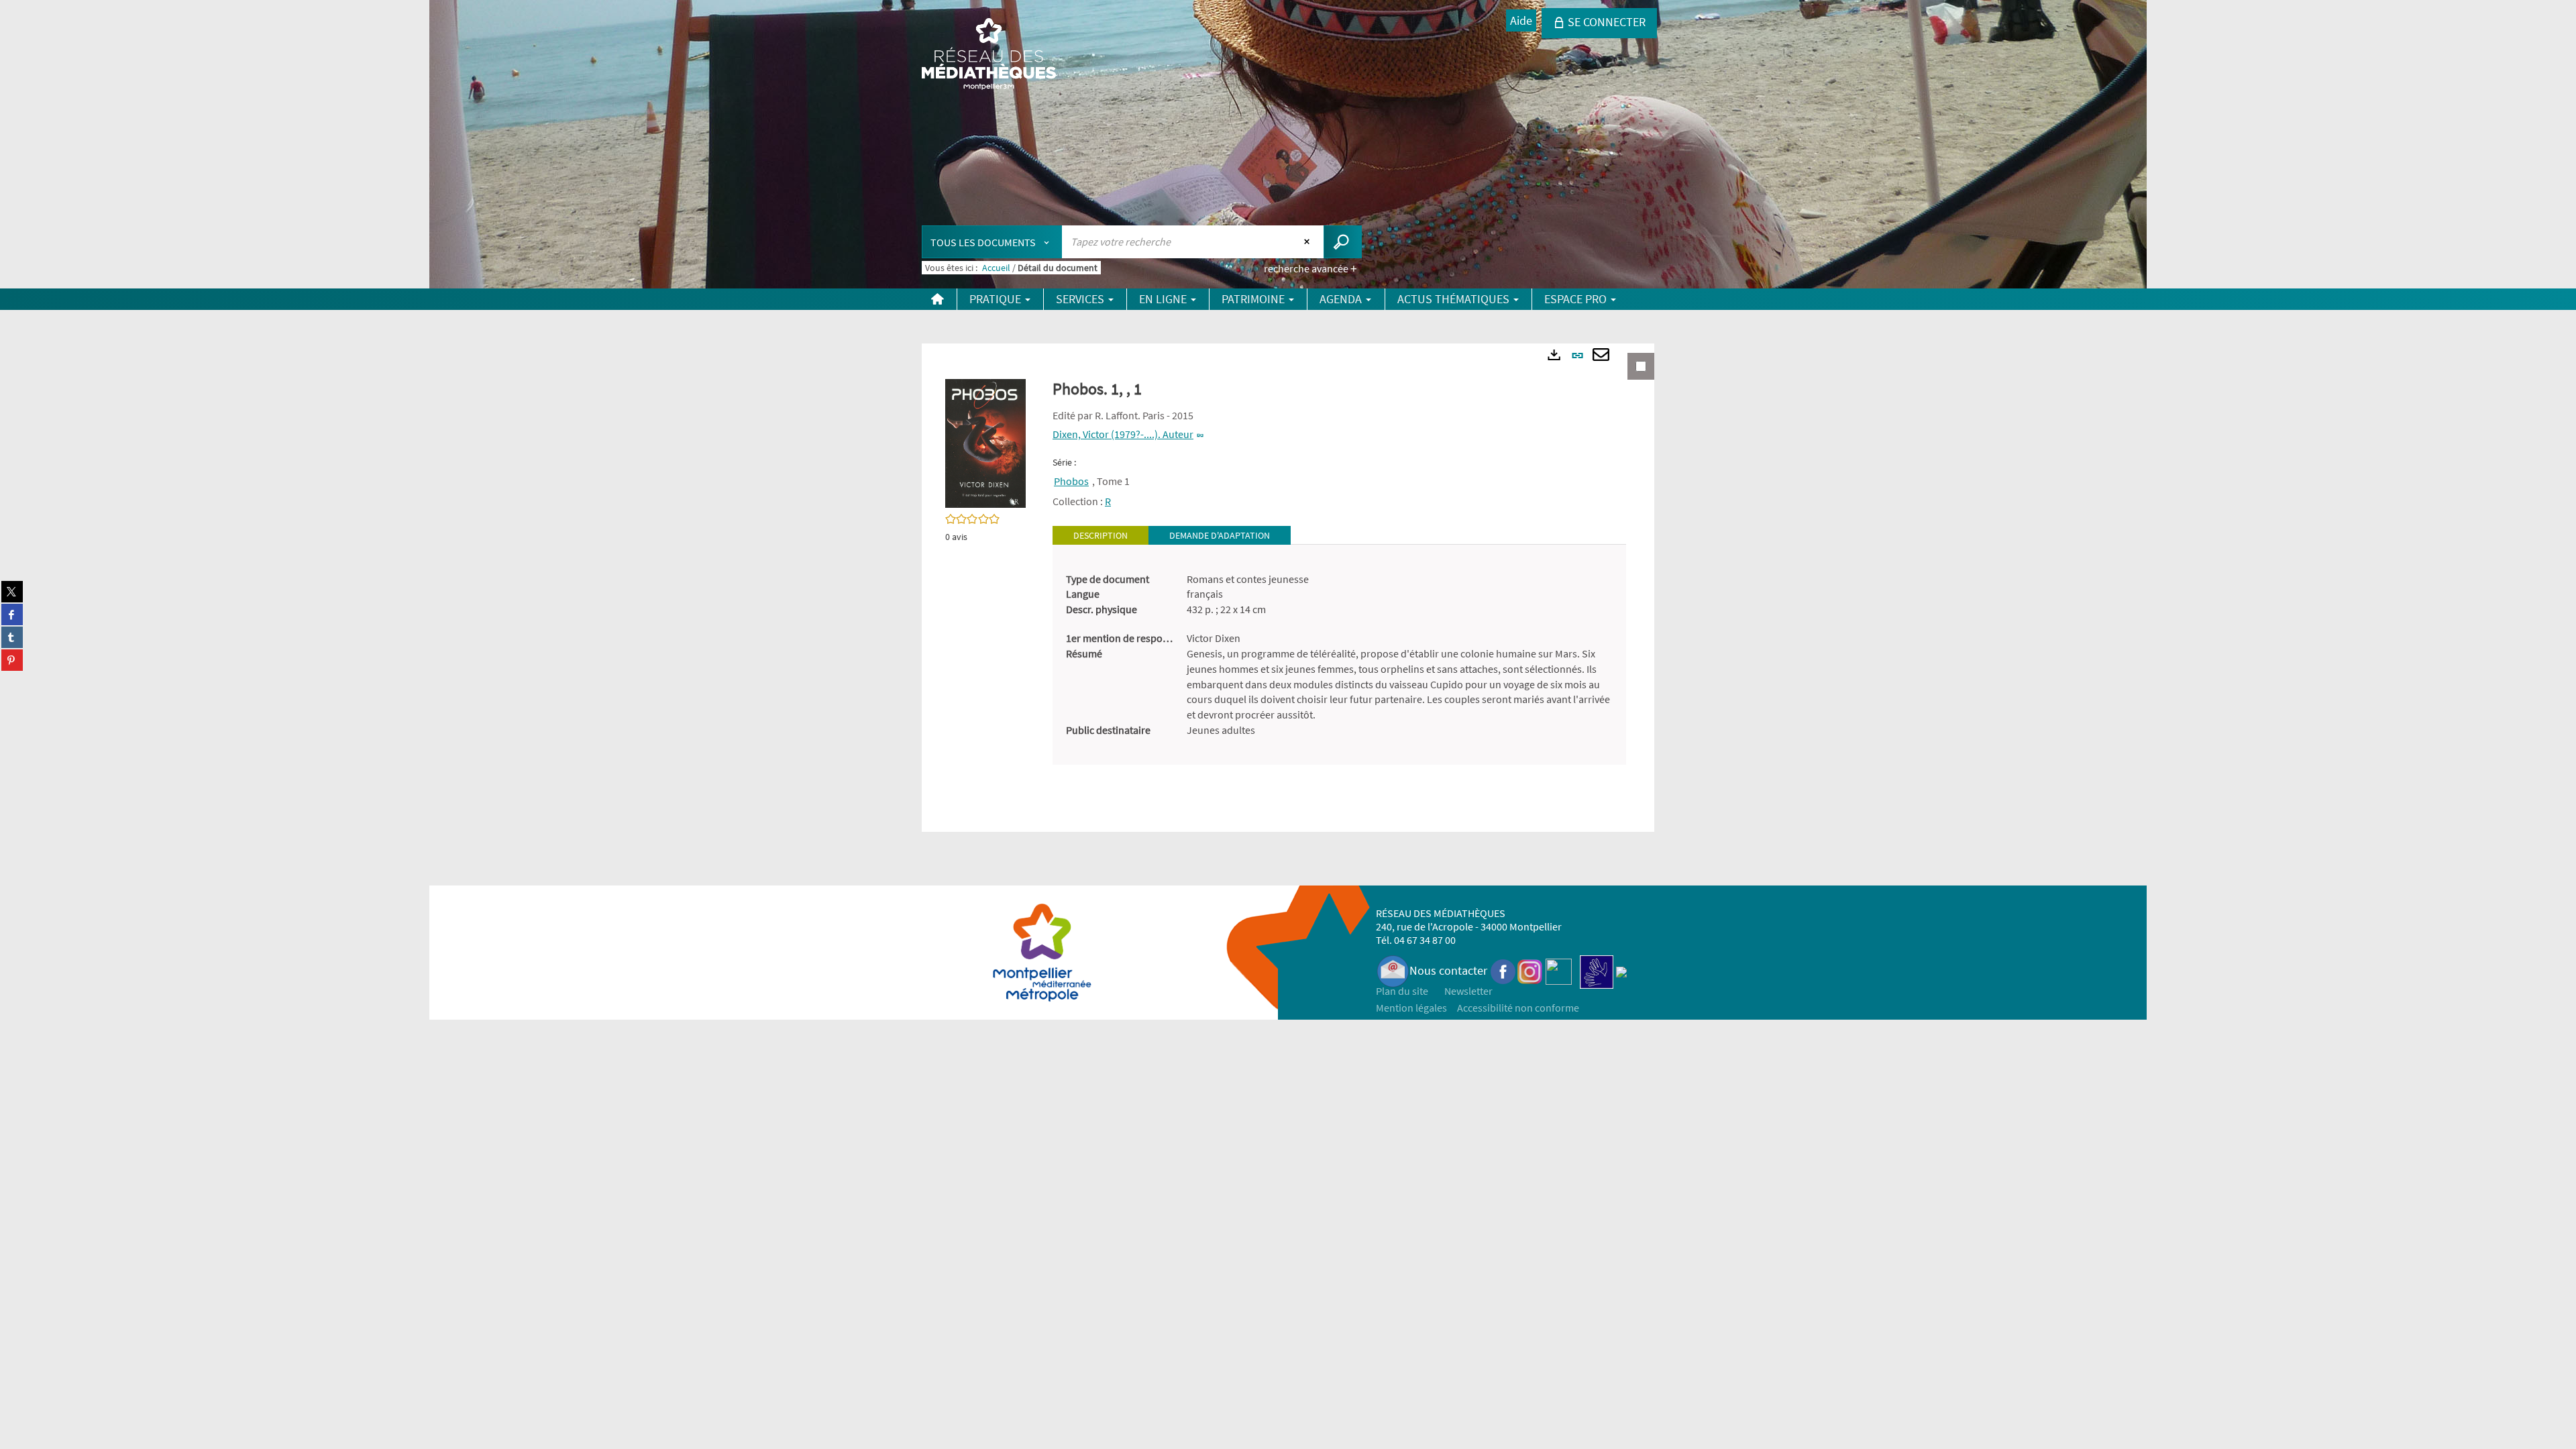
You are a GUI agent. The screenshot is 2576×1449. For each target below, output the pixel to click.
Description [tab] (1101, 535)
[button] (985, 442)
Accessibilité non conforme (1518, 1008)
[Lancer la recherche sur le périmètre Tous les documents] (1343, 242)
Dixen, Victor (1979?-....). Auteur (1123, 434)
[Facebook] (1503, 970)
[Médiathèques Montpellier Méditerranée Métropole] (989, 55)
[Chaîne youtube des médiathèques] (1559, 970)
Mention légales (1411, 1008)
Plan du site (1402, 991)
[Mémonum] (1621, 970)
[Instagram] (1530, 970)
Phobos (1071, 481)
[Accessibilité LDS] (1597, 970)
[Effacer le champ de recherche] (1308, 241)
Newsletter (1468, 991)
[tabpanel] (1339, 655)
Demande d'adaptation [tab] (1220, 535)
